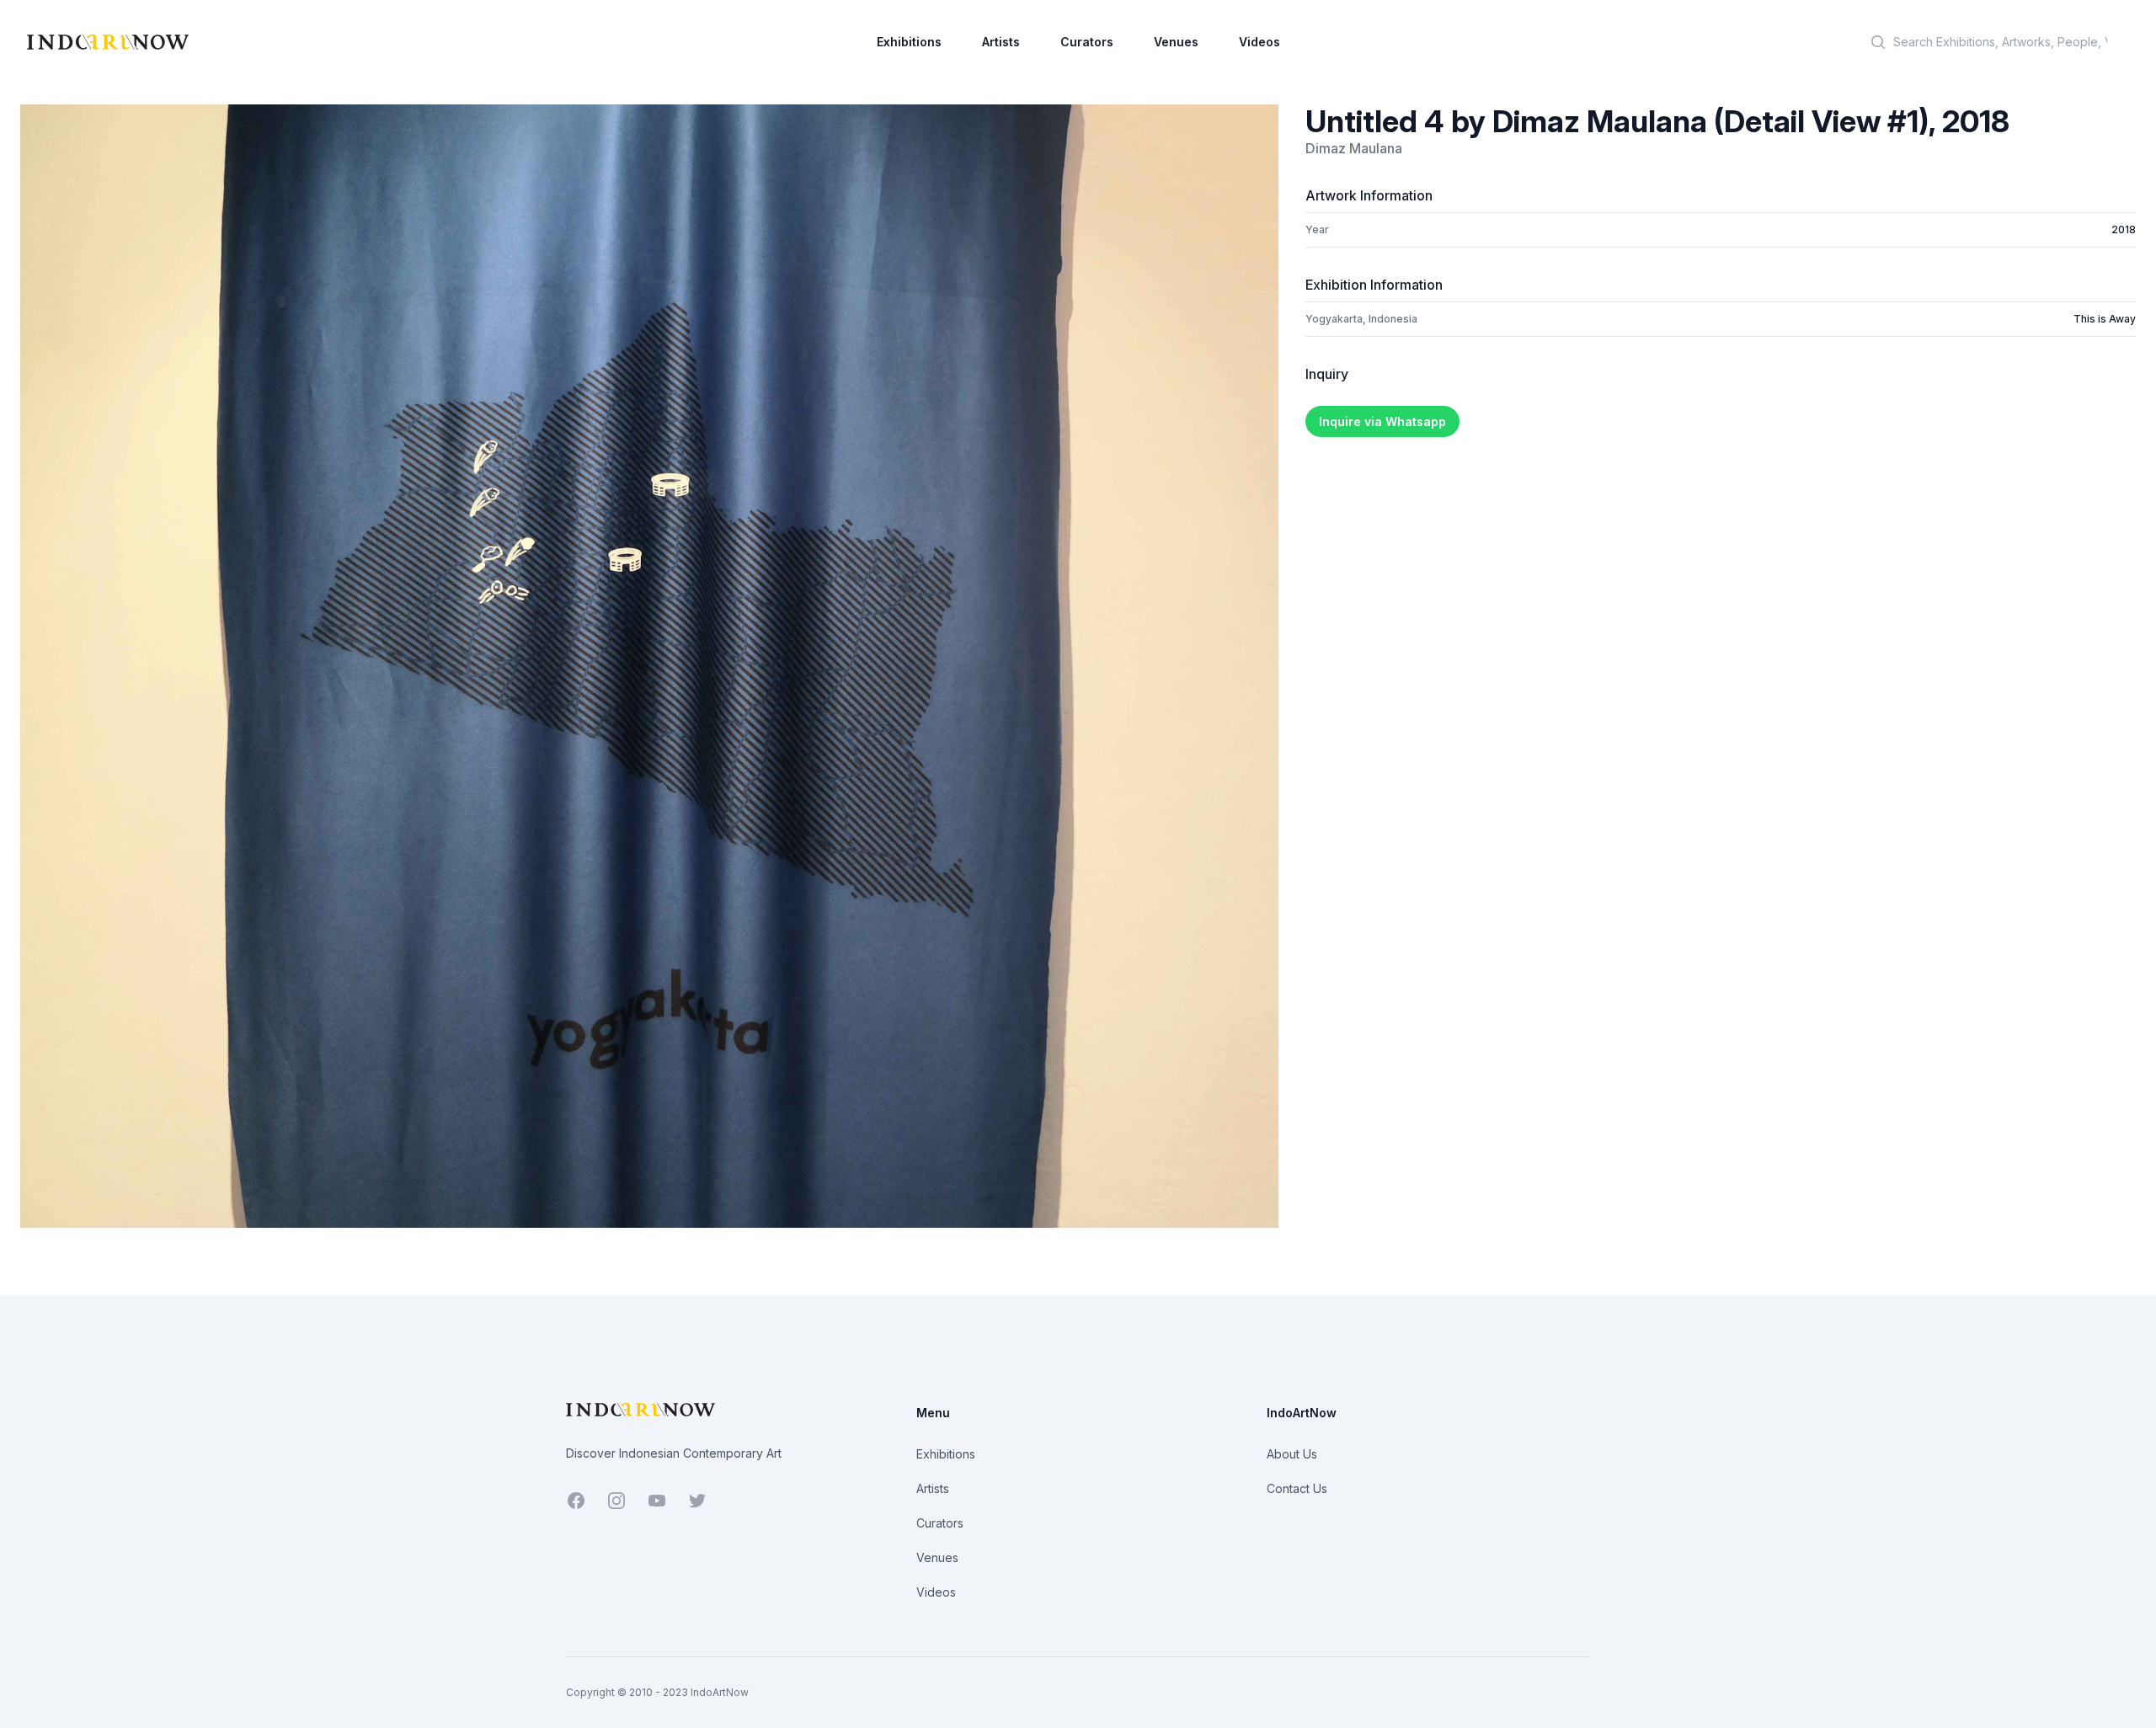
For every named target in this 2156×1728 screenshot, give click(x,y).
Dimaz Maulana (1354, 148)
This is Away (2105, 319)
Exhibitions (909, 42)
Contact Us (1297, 1488)
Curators (1087, 42)
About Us (1292, 1454)
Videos (1259, 42)
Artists (1001, 42)
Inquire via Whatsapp (1382, 421)
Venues (1176, 42)
